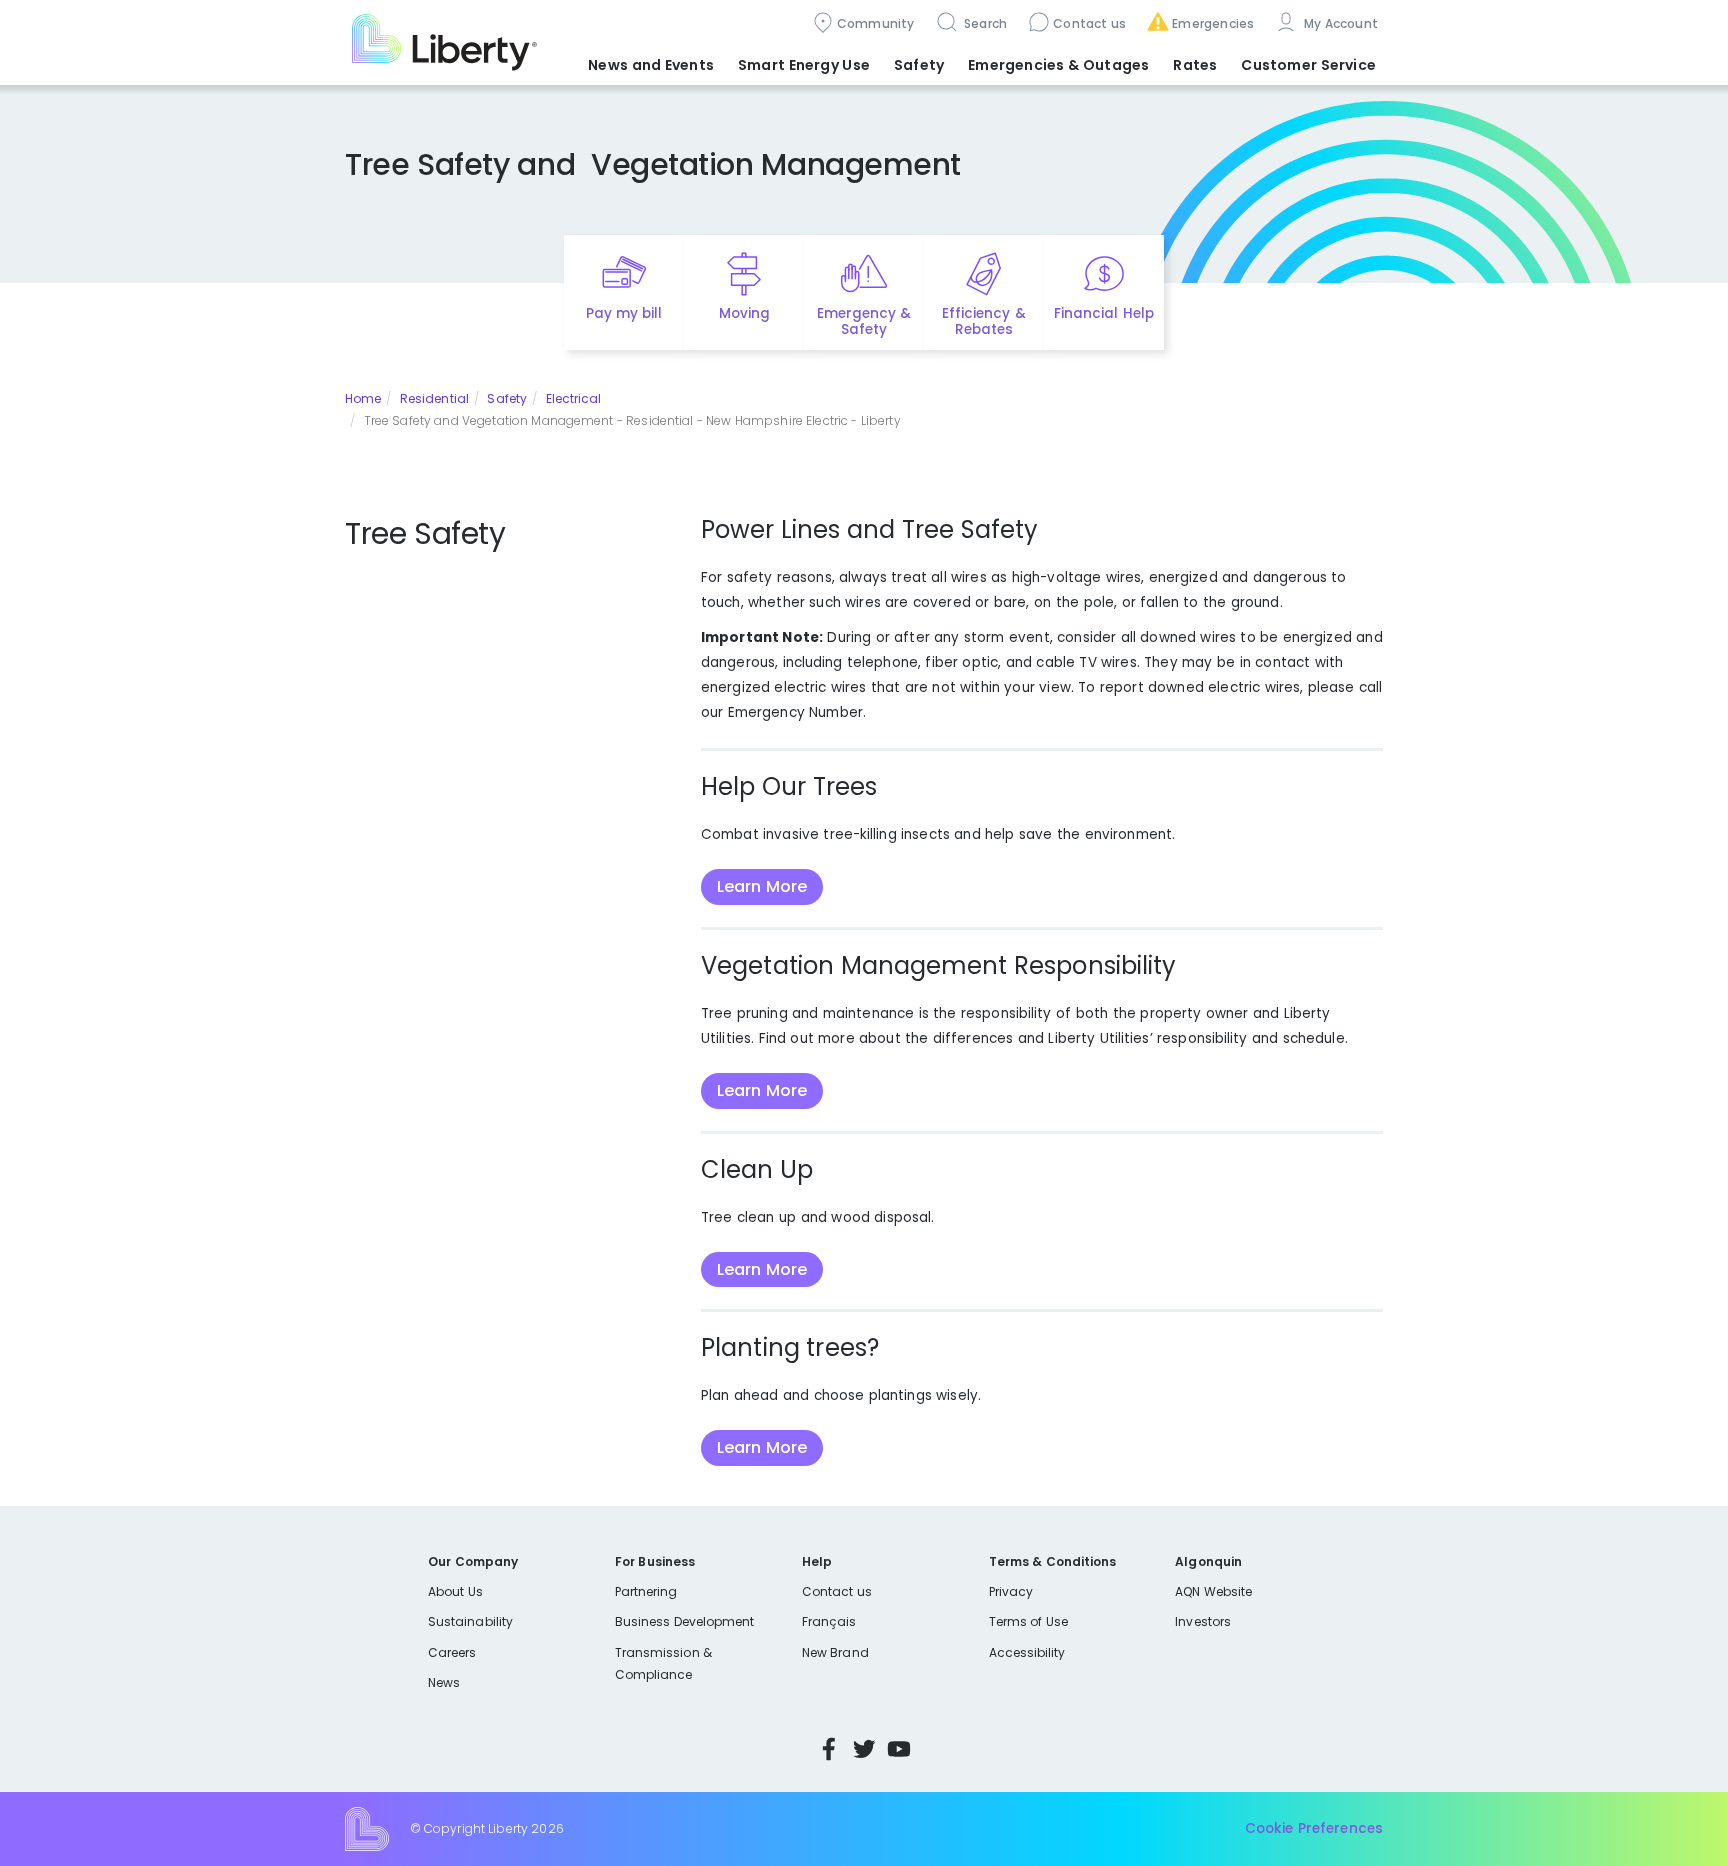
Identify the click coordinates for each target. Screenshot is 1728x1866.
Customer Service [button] (1308, 65)
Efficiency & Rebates (983, 322)
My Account (1339, 23)
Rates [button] (1195, 65)
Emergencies (1213, 23)
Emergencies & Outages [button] (1058, 65)
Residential (434, 398)
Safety (507, 398)
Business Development (685, 1621)
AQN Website (1213, 1591)
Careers (452, 1652)
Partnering (646, 1591)
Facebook (829, 1749)
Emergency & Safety (864, 322)
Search (984, 23)
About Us (455, 1591)
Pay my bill (624, 313)
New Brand (835, 1652)
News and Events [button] (651, 65)
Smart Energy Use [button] (804, 65)
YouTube (899, 1749)
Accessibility (1027, 1652)
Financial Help (1103, 313)
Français (829, 1621)
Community (876, 23)
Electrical (574, 398)
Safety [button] (919, 65)
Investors (1203, 1621)
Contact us (1089, 23)
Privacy (1011, 1591)
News (444, 1682)
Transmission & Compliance (663, 1663)
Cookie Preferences (1314, 1828)
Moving (744, 313)
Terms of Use (1029, 1621)
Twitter (864, 1749)
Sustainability (470, 1621)
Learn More (762, 886)
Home (363, 398)
